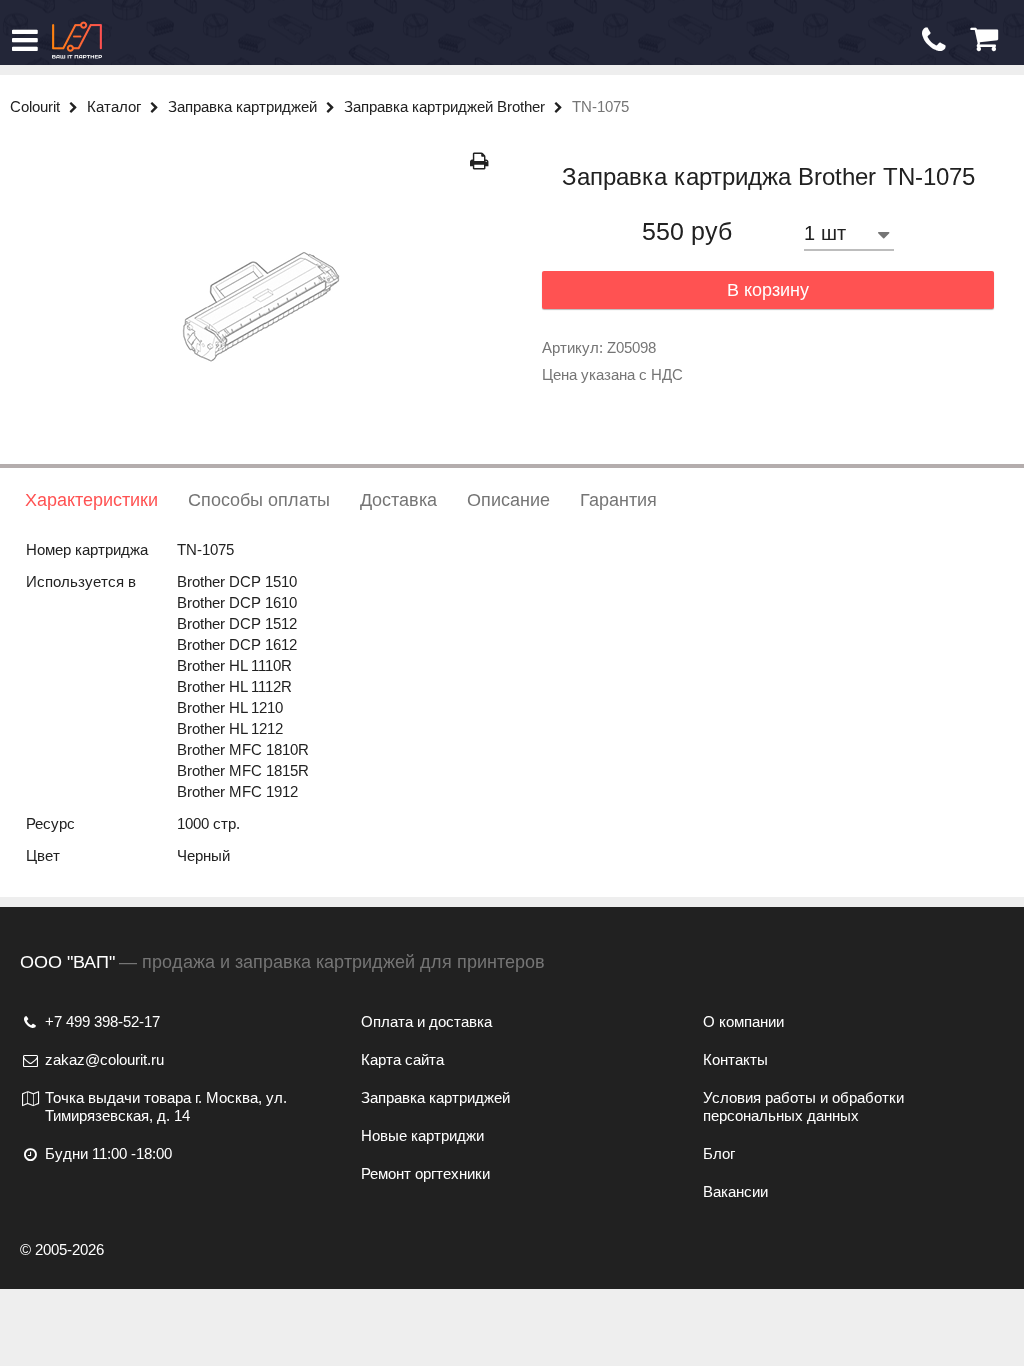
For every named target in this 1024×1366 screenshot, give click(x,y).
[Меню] (25, 40)
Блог (719, 1153)
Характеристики (91, 500)
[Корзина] (984, 39)
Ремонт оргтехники (425, 1173)
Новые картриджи (422, 1135)
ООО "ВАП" (67, 962)
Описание (508, 500)
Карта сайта (402, 1059)
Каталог (116, 106)
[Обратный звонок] (934, 40)
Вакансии (735, 1191)
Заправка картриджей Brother (446, 106)
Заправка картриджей (244, 106)
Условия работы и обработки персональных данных (803, 1106)
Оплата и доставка (426, 1021)
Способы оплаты (259, 500)
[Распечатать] (479, 161)
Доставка (398, 500)
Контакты (735, 1059)
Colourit (37, 106)
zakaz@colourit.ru (104, 1059)
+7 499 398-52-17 (102, 1021)
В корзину (768, 290)
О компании (743, 1021)
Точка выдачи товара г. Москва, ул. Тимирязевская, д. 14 (166, 1106)
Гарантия (618, 500)
